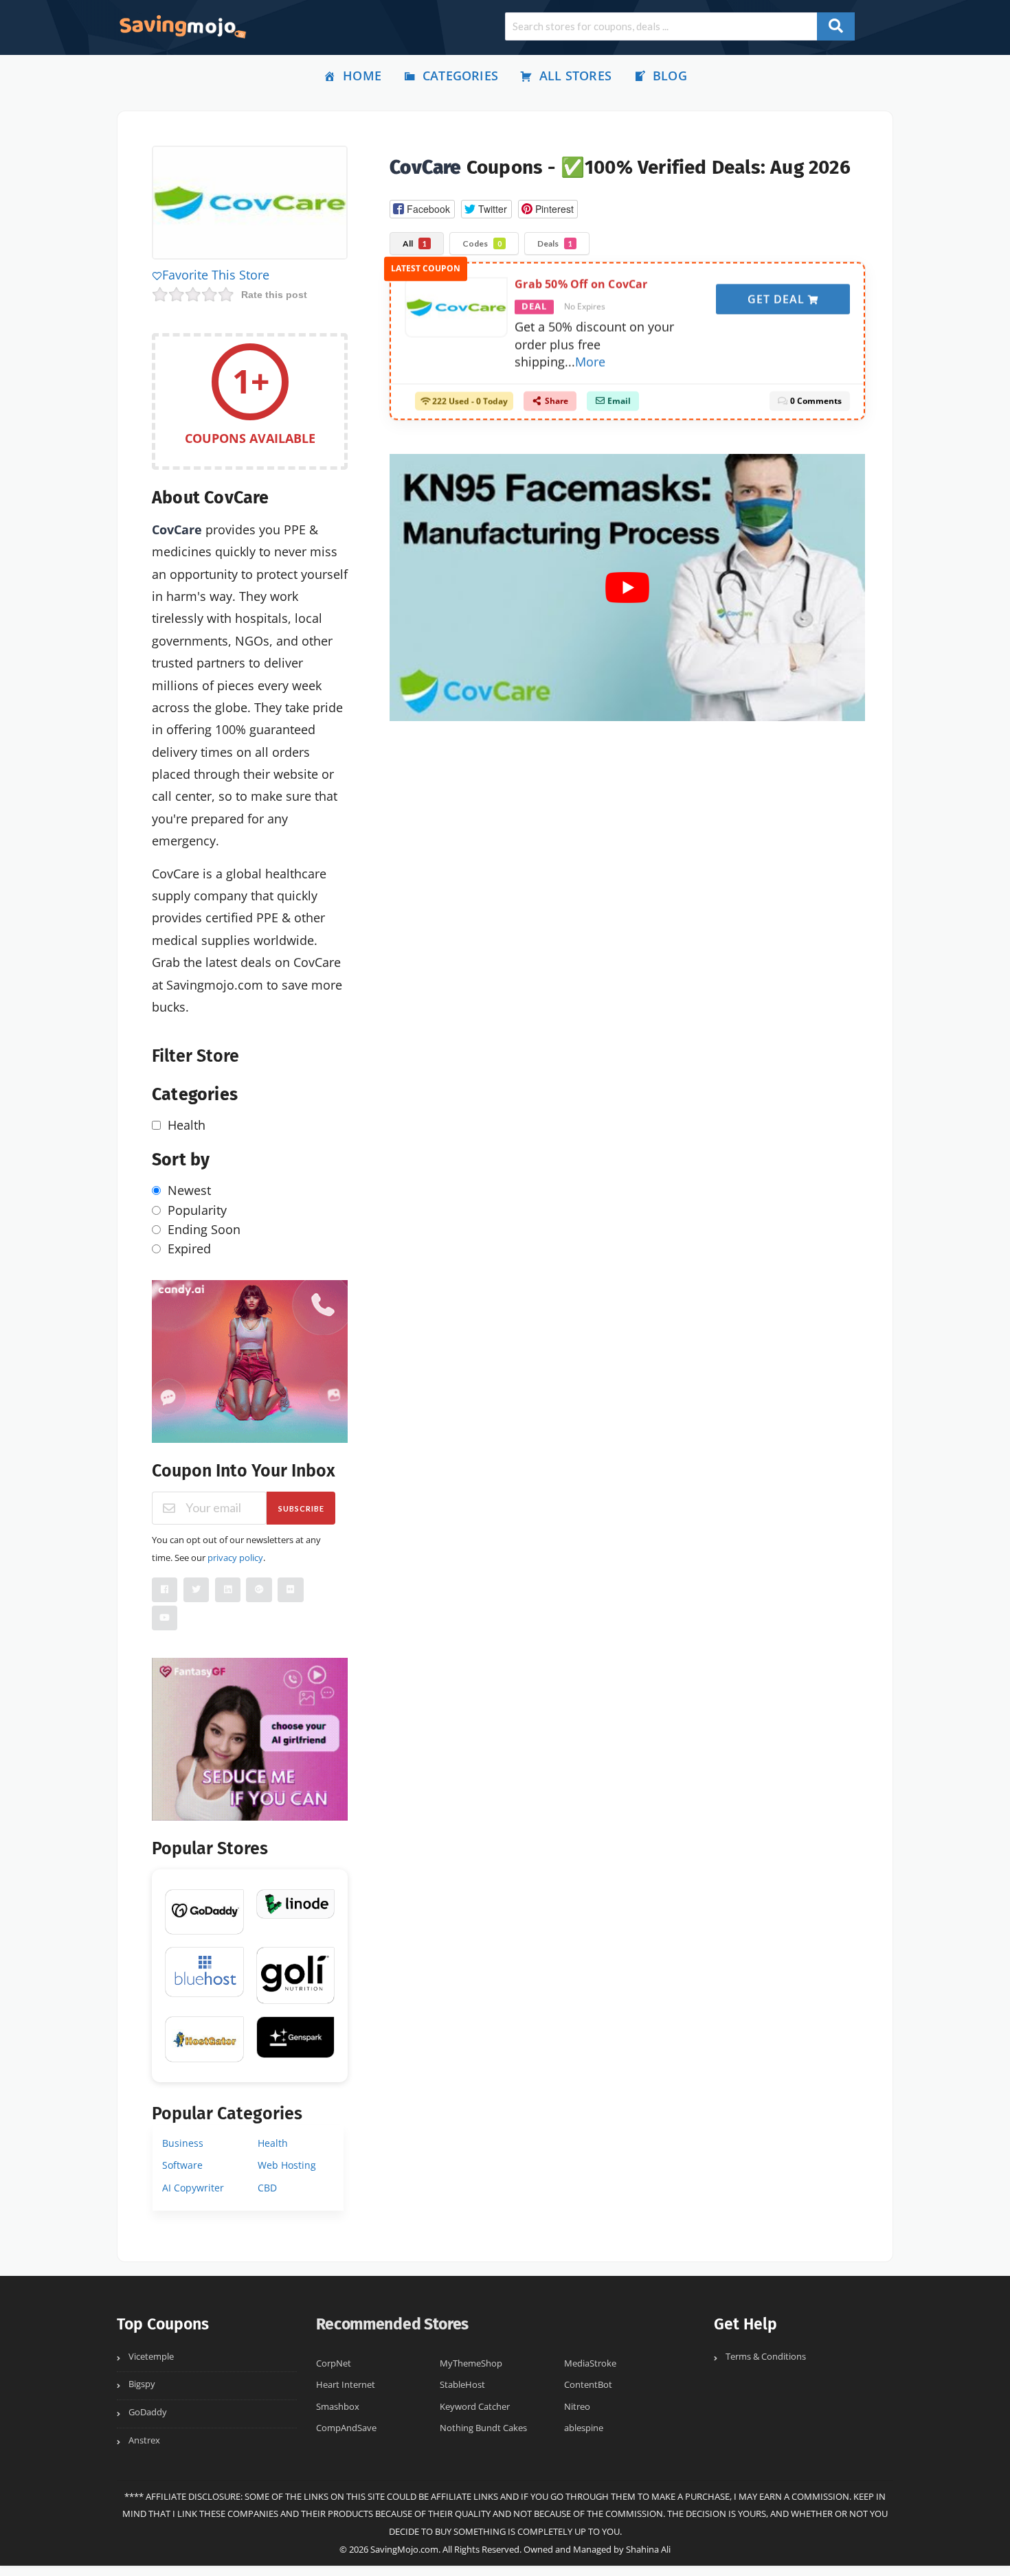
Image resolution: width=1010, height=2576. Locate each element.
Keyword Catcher (475, 2407)
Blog (670, 76)
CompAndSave (346, 2428)
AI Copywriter (193, 2188)
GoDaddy (148, 2412)
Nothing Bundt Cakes (483, 2428)
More (590, 361)
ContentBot (588, 2385)
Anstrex (144, 2440)
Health (273, 2143)
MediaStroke (590, 2363)
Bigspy (142, 2384)
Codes (482, 243)
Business (183, 2143)
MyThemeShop (471, 2363)
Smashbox (338, 2407)
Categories (460, 76)
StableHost (462, 2385)
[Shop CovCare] (250, 205)
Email (618, 401)
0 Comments (815, 401)
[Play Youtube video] (627, 588)
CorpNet (334, 2363)
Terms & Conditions (766, 2357)
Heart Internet (346, 2385)
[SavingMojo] (182, 26)
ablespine (584, 2428)
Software (182, 2165)
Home (362, 76)
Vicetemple (151, 2357)
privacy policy (235, 1558)
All (415, 243)
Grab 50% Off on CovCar (581, 284)
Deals (555, 243)
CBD (267, 2188)
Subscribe (301, 1508)
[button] (422, 209)
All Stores (575, 76)
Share (555, 401)
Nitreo (577, 2407)
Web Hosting (287, 2165)
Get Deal (778, 299)
